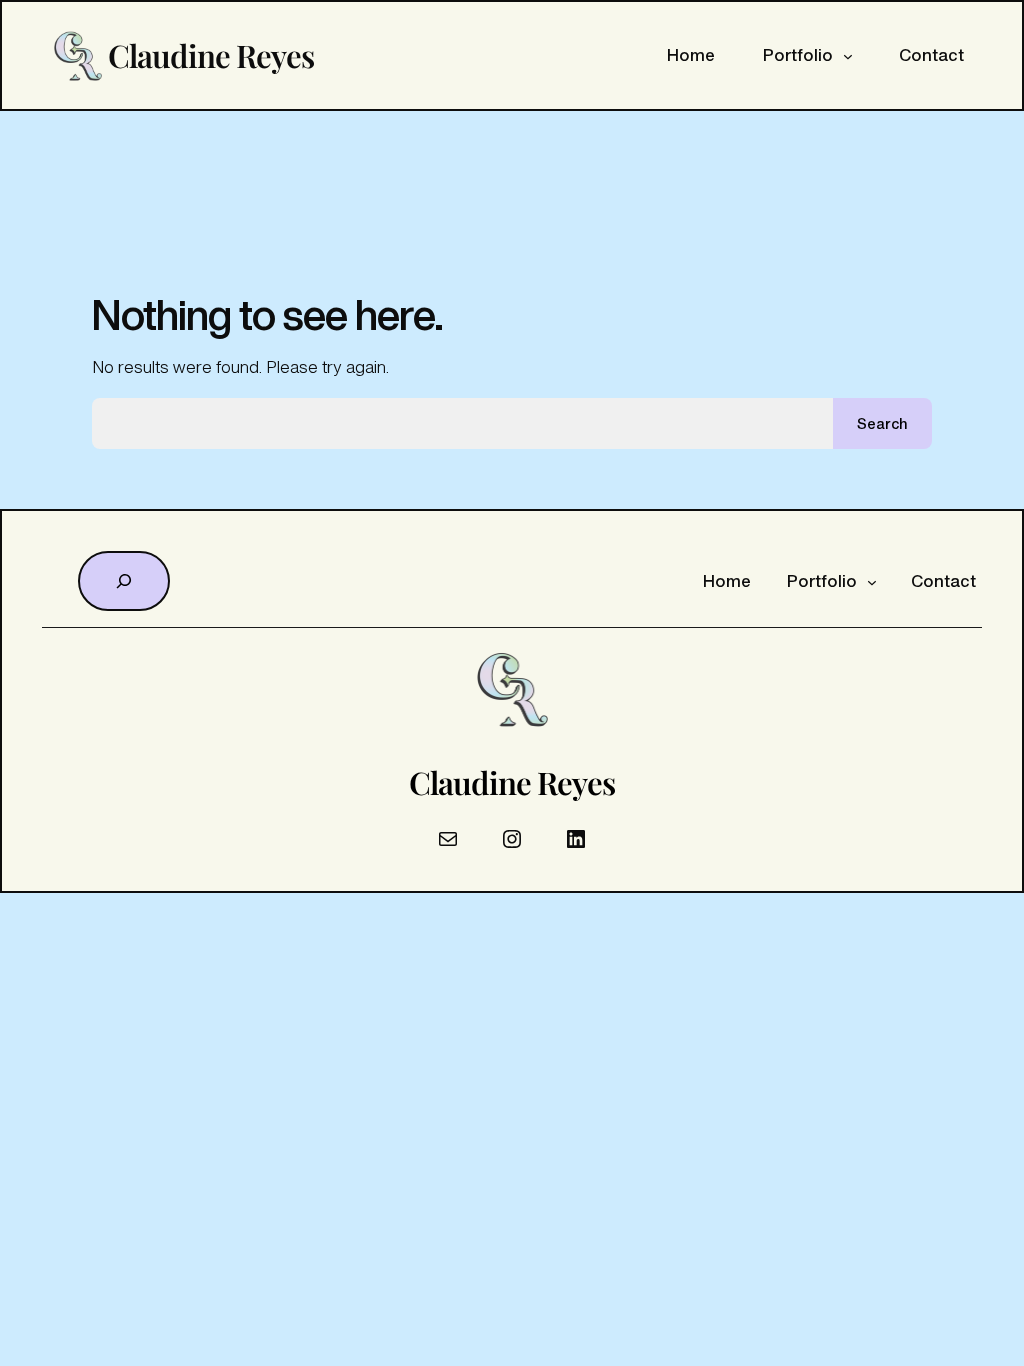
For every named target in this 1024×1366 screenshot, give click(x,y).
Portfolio (798, 55)
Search (882, 423)
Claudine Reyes (211, 55)
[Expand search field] (124, 581)
